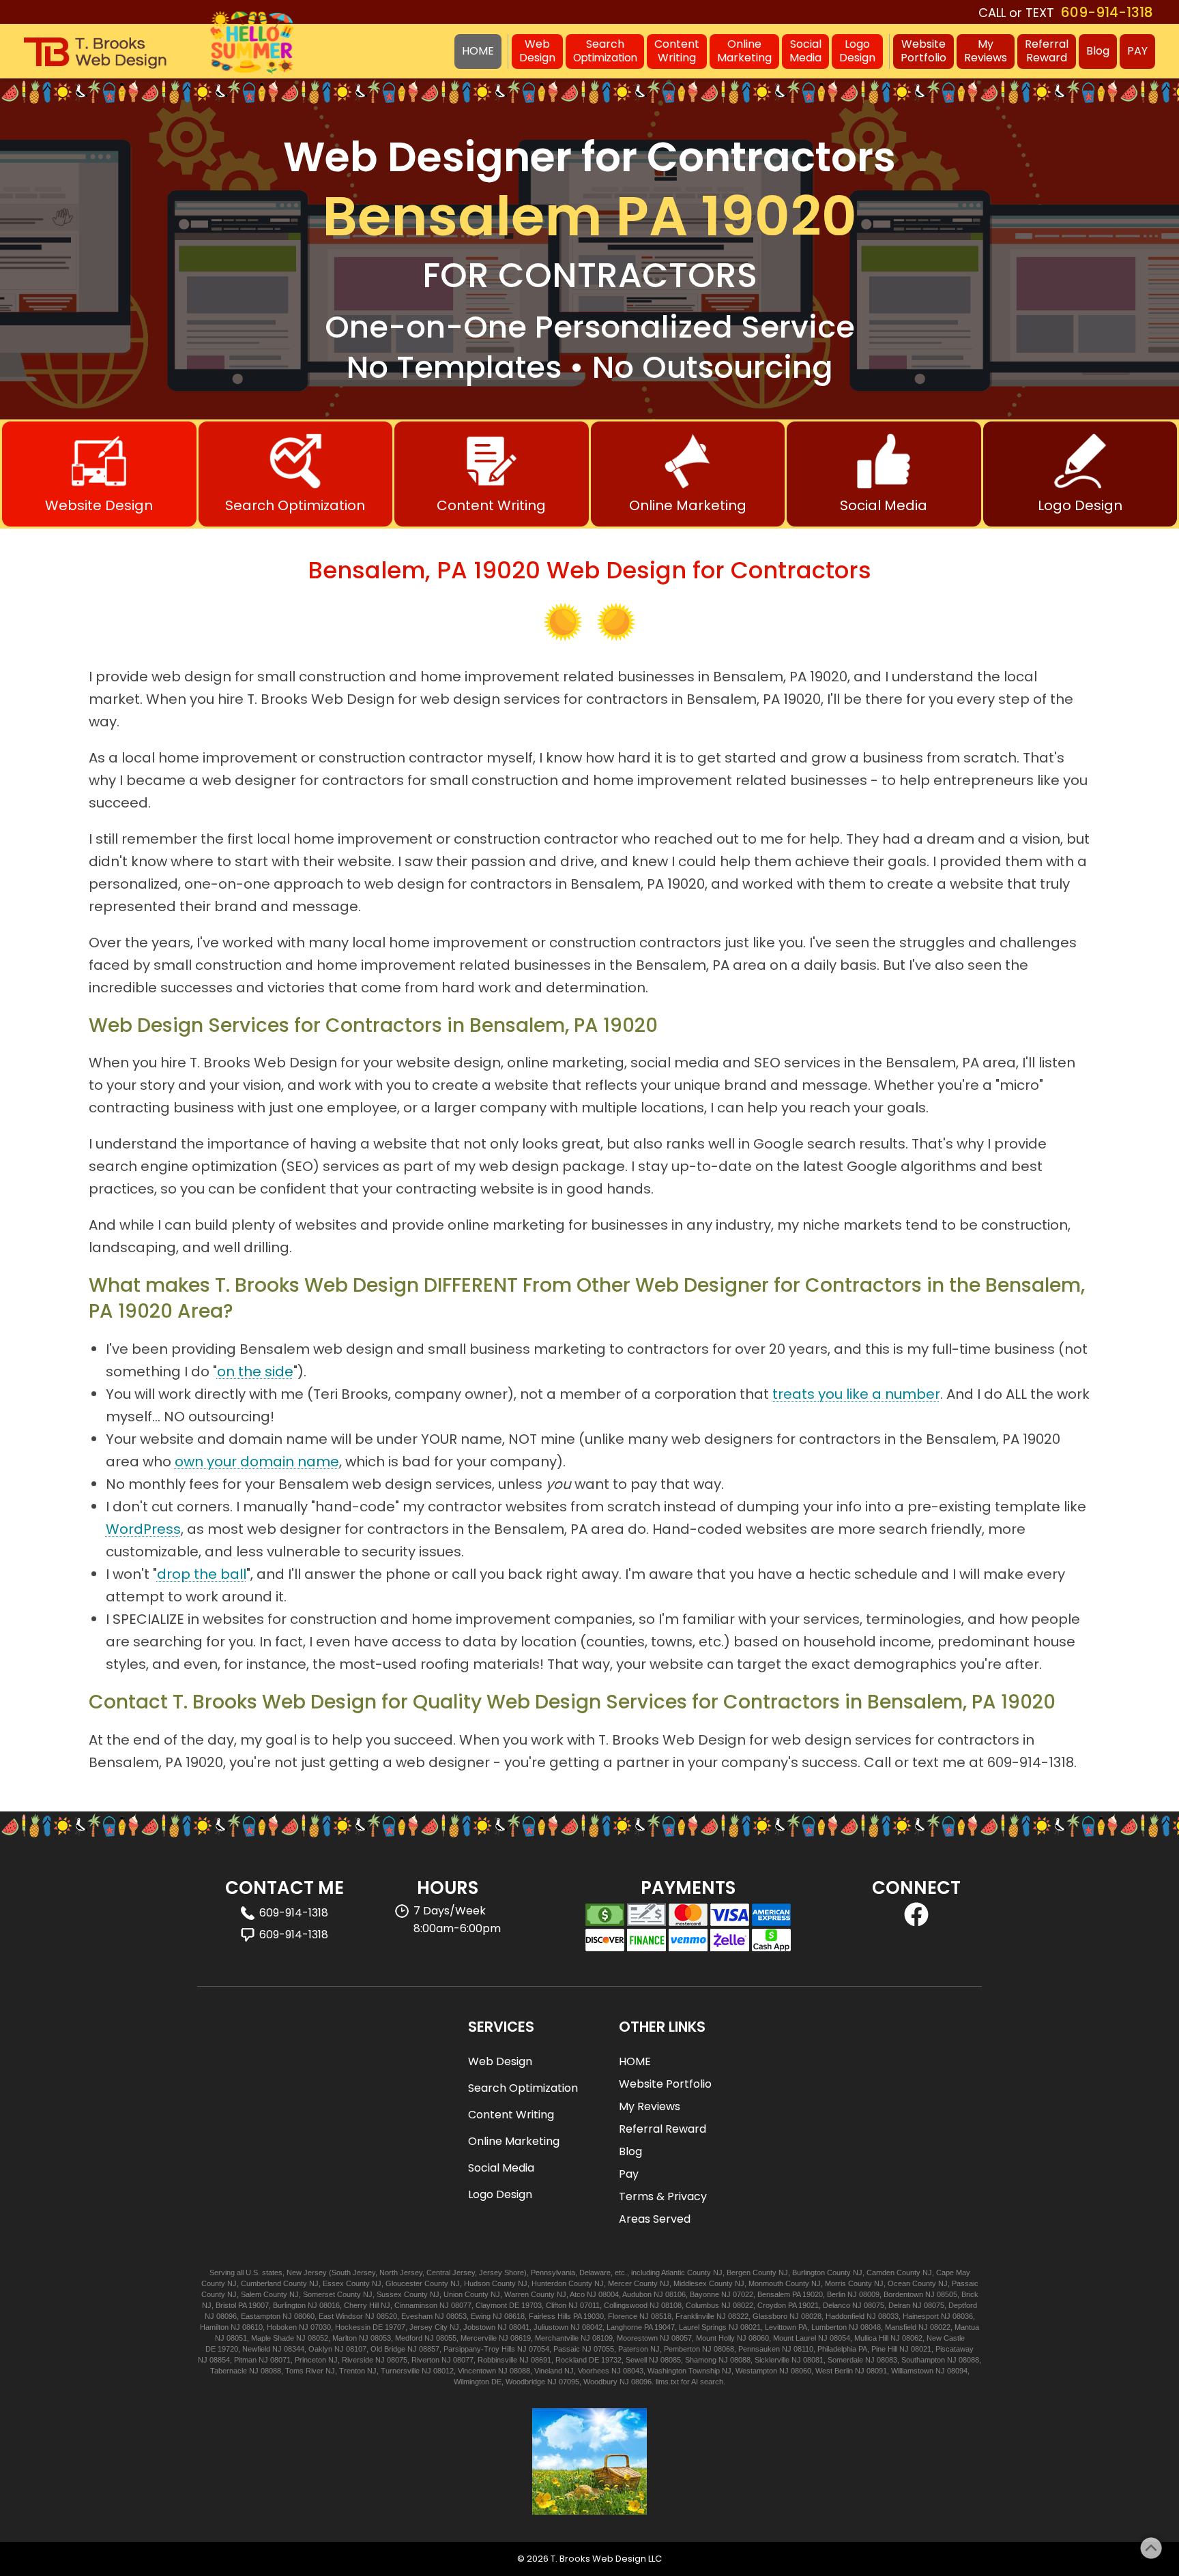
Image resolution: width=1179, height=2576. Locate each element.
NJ (207, 2305)
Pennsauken (759, 2349)
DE (496, 2382)
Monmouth (766, 2283)
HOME (635, 2061)
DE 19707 (389, 2327)
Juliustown (551, 2327)
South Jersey (353, 2272)
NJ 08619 (515, 2338)
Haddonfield (845, 2316)
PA (803, 2327)
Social (805, 51)
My (986, 51)
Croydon (772, 2305)
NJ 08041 (513, 2327)
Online (744, 51)
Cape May (953, 2272)
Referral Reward (663, 2129)
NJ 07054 (533, 2349)
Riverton (425, 2360)
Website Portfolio (665, 2084)
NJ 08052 (312, 2338)
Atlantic (673, 2272)
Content (677, 51)
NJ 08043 (627, 2371)
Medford (409, 2338)
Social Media (501, 2168)
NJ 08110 (798, 2349)
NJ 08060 (299, 2316)
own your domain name (257, 1462)
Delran (899, 2305)
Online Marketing (514, 2141)
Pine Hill (884, 2349)
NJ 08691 (535, 2360)
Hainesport (921, 2316)
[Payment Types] (688, 1927)
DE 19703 (525, 2305)
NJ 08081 (807, 2360)
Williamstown (912, 2371)
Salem (251, 2294)
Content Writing (511, 2115)
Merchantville (557, 2338)
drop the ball (202, 1574)
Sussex (389, 2294)
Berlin (836, 2294)
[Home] (95, 53)
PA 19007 (253, 2305)
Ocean (899, 2283)
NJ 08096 (221, 2316)
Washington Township (684, 2371)
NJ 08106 (670, 2294)
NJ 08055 (440, 2338)
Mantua (967, 2327)
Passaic (965, 2283)
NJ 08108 (666, 2305)
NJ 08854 (214, 2360)
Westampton (756, 2371)
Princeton (310, 2360)
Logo (857, 51)
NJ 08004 (603, 2294)
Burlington (809, 2272)
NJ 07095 (563, 2382)
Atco (577, 2294)
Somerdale (845, 2360)
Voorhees (594, 2371)
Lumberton (829, 2327)
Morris (835, 2283)
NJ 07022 (737, 2294)
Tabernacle (229, 2371)
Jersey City (428, 2327)
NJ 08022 (737, 2305)
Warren (516, 2294)
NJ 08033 (883, 2316)
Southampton (923, 2360)
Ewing (481, 2316)
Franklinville (695, 2316)
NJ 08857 (423, 2349)
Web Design (500, 2061)
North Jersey (401, 2272)
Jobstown (479, 2327)
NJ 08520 (381, 2316)
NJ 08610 (247, 2327)
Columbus (702, 2305)
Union (453, 2294)
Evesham (417, 2316)
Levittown (781, 2327)
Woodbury (600, 2382)
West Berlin (834, 2371)
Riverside (358, 2360)
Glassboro (770, 2316)
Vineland (548, 2371)
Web (537, 51)
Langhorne (624, 2327)
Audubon (637, 2294)
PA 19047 (659, 2327)
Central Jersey (451, 2272)
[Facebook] (916, 1923)
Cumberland (261, 2283)
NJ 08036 (957, 2316)
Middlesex (690, 2283)
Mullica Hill (871, 2338)
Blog (1098, 51)
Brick (970, 2294)
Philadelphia (837, 2349)
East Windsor (341, 2316)
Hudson (477, 2283)
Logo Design (500, 2194)
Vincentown (477, 2371)
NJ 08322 (732, 2316)
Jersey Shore (501, 2272)
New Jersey (307, 2272)
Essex (333, 2283)
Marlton (345, 2338)
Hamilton (214, 2327)
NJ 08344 (288, 2349)
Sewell (636, 2360)
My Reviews (650, 2106)
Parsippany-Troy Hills (479, 2349)
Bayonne (704, 2294)
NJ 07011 (584, 2305)
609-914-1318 (1107, 12)
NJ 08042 (586, 2327)
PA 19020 (807, 2294)
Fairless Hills (550, 2316)
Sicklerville (772, 2360)
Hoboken (282, 2327)
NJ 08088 (734, 2360)
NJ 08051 (231, 2338)
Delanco (836, 2305)
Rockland (571, 2360)
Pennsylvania (553, 2272)
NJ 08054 (834, 2338)
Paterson (633, 2349)
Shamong (701, 2360)
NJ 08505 (941, 2294)
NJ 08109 (597, 2338)
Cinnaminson (416, 2305)
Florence (623, 2316)
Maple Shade (273, 2338)
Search (605, 50)
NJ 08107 (350, 2349)
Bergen (739, 2272)
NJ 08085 (665, 2360)
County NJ (705, 2272)
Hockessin (353, 2327)
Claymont (491, 2305)
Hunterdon (549, 2283)
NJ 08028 (805, 2316)
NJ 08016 (324, 2305)
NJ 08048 (865, 2327)
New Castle (946, 2338)
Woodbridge (525, 2382)
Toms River (304, 2371)
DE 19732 (605, 2360)
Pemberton (682, 2349)
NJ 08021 (745, 2327)
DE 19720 (222, 2349)
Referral (1047, 51)
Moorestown (637, 2338)
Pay (629, 2174)
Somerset (319, 2294)
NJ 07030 (315, 2327)
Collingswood (626, 2305)
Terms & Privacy (663, 2196)
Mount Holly (715, 2338)
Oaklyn (320, 2349)
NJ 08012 (438, 2371)
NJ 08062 (906, 2338)
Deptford (963, 2305)
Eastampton (261, 2316)
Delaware (595, 2272)
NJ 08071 (275, 2360)
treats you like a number (856, 1394)
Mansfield (901, 2327)
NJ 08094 (951, 2371)
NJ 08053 (451, 2316)
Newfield (256, 2349)
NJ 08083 (881, 2360)
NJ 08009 (863, 2294)
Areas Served (655, 2219)
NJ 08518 (655, 2316)
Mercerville (479, 2338)
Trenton (352, 2371)
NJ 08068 (718, 2349)
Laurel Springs (703, 2327)
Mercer (620, 2283)
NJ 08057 (676, 2338)
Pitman (245, 2360)
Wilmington (471, 2382)
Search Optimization (523, 2088)
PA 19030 (588, 2316)
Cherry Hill (361, 2305)
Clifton (556, 2305)
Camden (880, 2272)
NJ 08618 (509, 2316)
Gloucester (404, 2283)
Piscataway (955, 2349)
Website (923, 51)
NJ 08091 (871, 2371)
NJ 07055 (598, 2349)
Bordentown (903, 2294)
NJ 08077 (455, 2305)
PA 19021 (803, 2305)
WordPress (143, 1529)
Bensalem (774, 2294)
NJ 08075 (868, 2305)
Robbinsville (497, 2360)
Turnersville (400, 2371)
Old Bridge (388, 2349)
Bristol (226, 2305)
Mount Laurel (795, 2338)
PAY (1137, 51)
